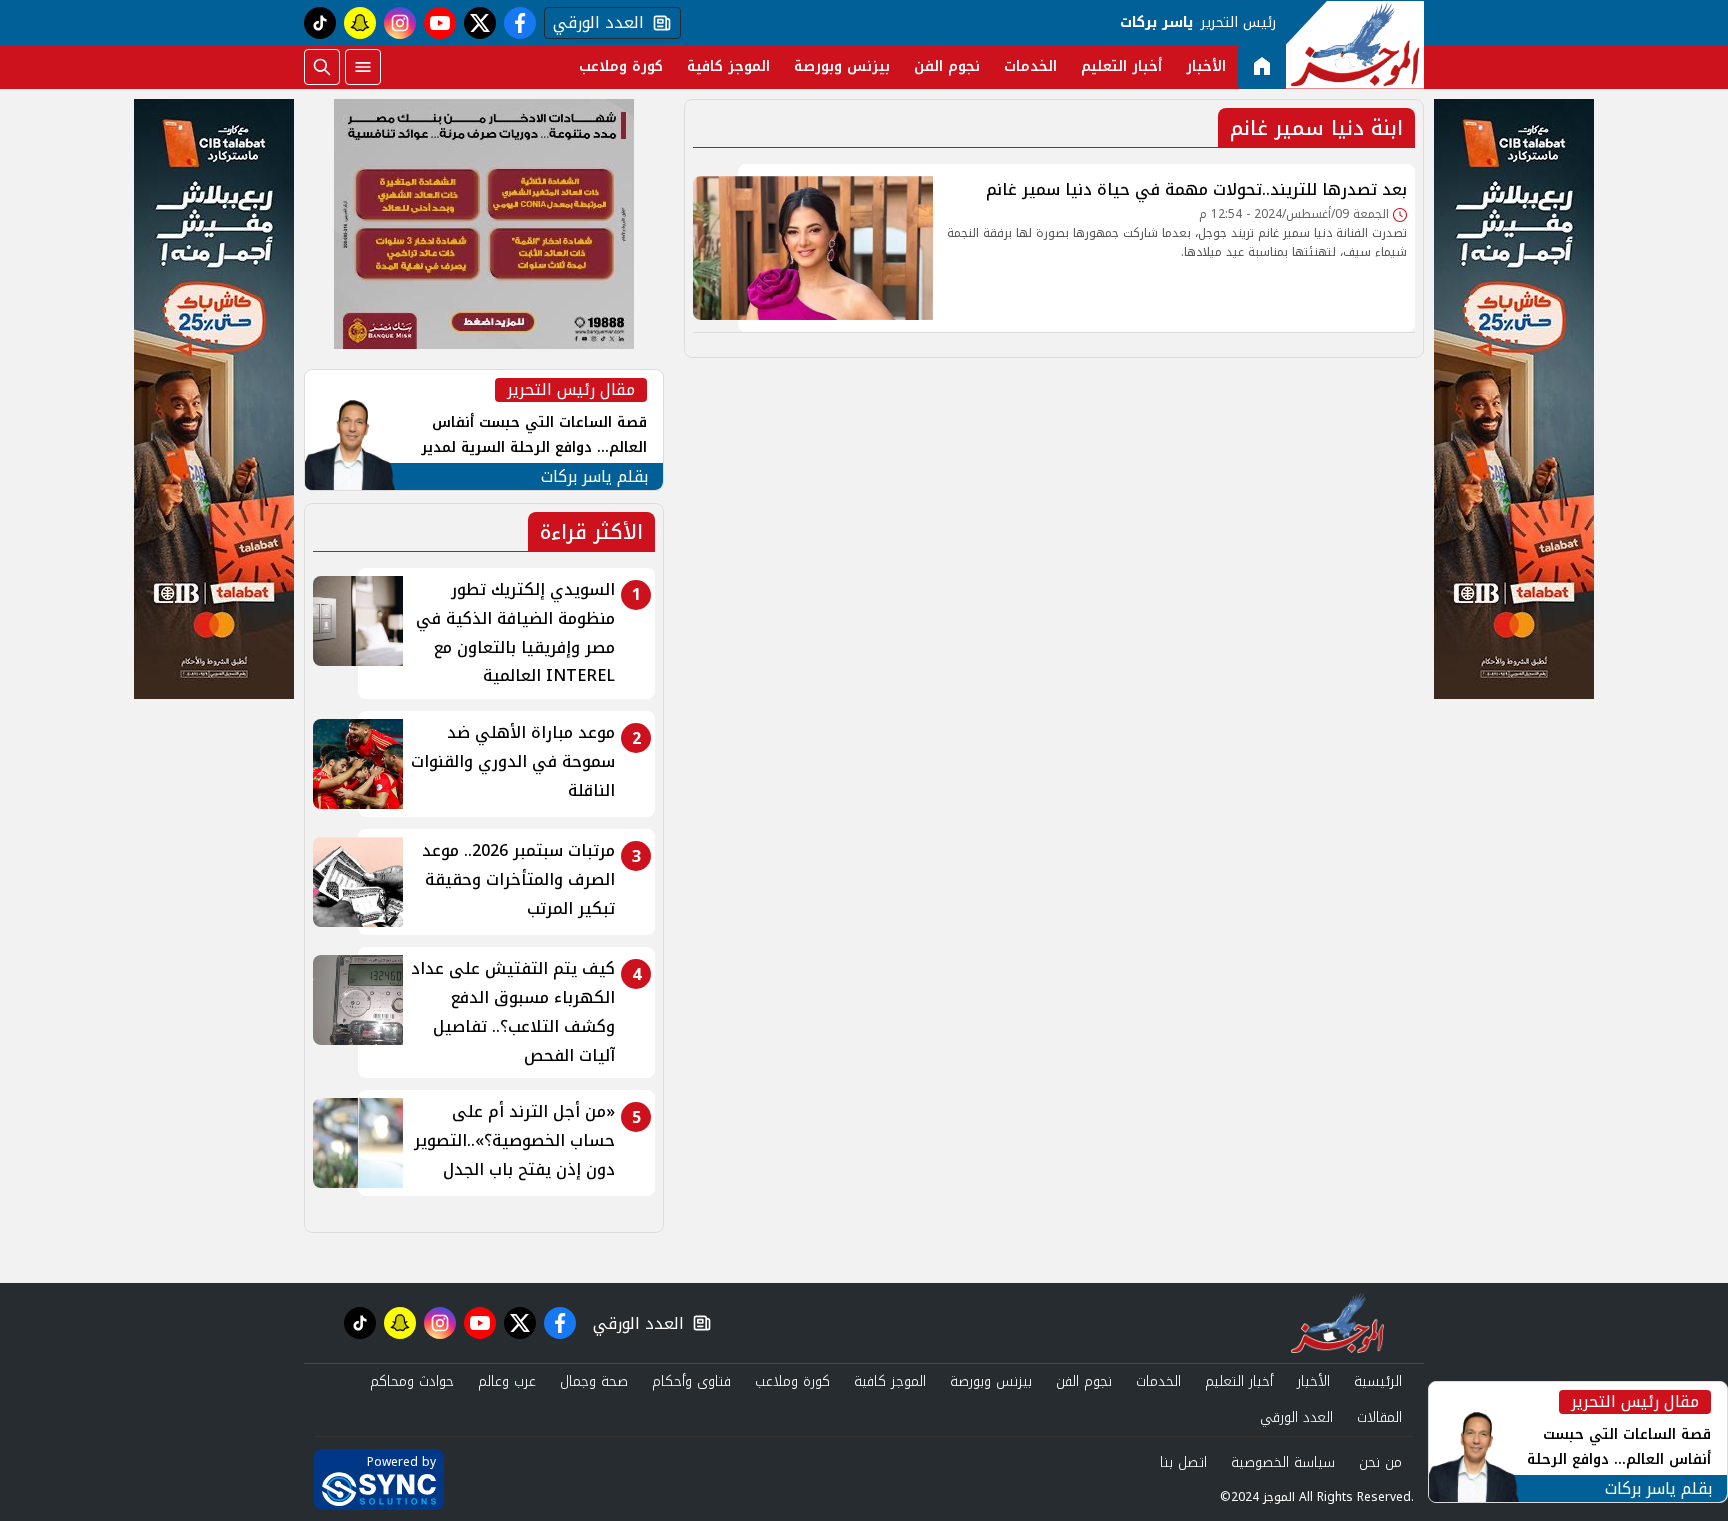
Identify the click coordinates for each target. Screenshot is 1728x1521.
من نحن (1380, 1462)
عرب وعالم (507, 1381)
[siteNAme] (1355, 45)
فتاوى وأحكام (691, 1381)
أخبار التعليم (1121, 66)
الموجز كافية (728, 66)
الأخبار (1206, 66)
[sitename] (1337, 1323)
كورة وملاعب (621, 66)
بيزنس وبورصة (842, 66)
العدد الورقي (594, 23)
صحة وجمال (594, 1381)
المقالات (1379, 1417)
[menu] (363, 67)
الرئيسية (1378, 1381)
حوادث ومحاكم (412, 1381)
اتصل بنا (1183, 1462)
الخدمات (1030, 66)
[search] (322, 67)
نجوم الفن (947, 66)
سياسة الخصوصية (1283, 1462)
